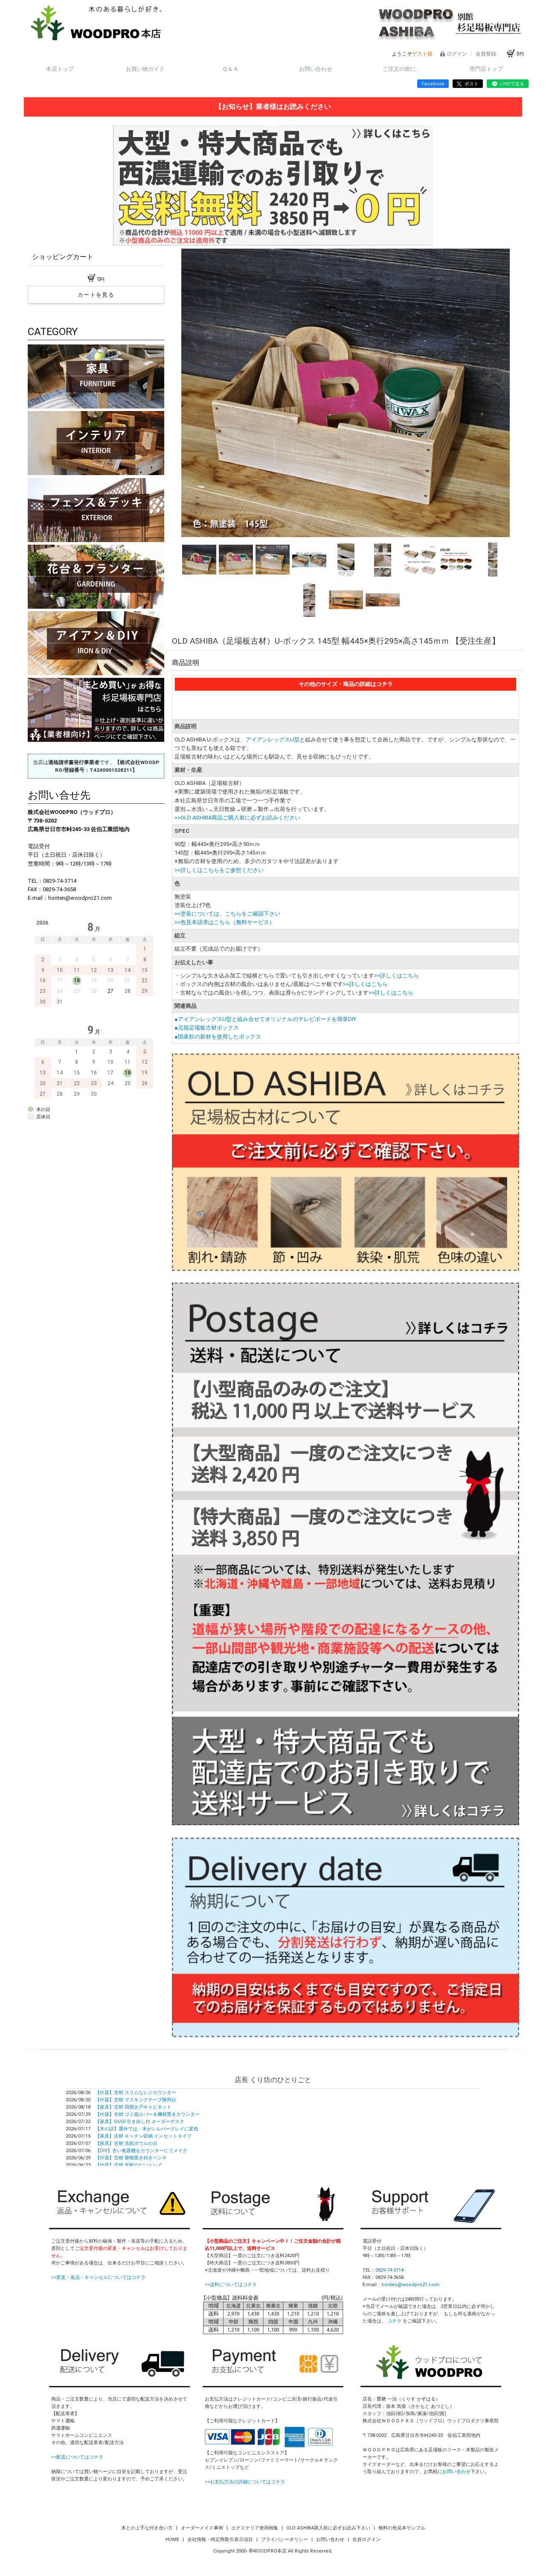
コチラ (394, 2321)
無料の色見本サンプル (402, 2528)
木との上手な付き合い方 (148, 2528)
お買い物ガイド (145, 69)
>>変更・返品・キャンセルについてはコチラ (98, 2277)
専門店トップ (486, 69)
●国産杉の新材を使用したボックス (218, 1037)
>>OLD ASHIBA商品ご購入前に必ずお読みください (237, 818)
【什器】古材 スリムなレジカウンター (136, 2093)
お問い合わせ (316, 69)
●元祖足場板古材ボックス (207, 1028)
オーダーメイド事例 (203, 2528)
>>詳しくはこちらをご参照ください (219, 870)
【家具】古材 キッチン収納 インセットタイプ (143, 2136)
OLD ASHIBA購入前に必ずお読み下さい (329, 2528)
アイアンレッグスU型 (273, 740)
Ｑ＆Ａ (230, 69)
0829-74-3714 (389, 2270)
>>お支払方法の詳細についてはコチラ (245, 2482)
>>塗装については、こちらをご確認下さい (227, 914)
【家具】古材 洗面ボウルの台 (126, 2143)
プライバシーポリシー (285, 2540)
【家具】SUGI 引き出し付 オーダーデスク (140, 2122)
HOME (173, 2540)
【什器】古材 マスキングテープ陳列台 (136, 2100)
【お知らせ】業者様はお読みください (273, 106)
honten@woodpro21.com (410, 2285)
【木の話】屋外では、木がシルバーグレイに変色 (147, 2129)
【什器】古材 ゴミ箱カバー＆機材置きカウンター (147, 2114)
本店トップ (60, 69)
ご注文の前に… (401, 69)
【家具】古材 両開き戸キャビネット (133, 2107)
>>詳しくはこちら (396, 976)
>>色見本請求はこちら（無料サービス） (225, 922)
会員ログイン (366, 2540)
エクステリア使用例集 (255, 2528)
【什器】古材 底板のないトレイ (129, 2165)
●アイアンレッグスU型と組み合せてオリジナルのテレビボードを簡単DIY (265, 1019)
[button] (191, 393)
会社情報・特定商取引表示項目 (221, 2540)
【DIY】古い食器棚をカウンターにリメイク (141, 2151)
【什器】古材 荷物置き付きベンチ (131, 2158)
